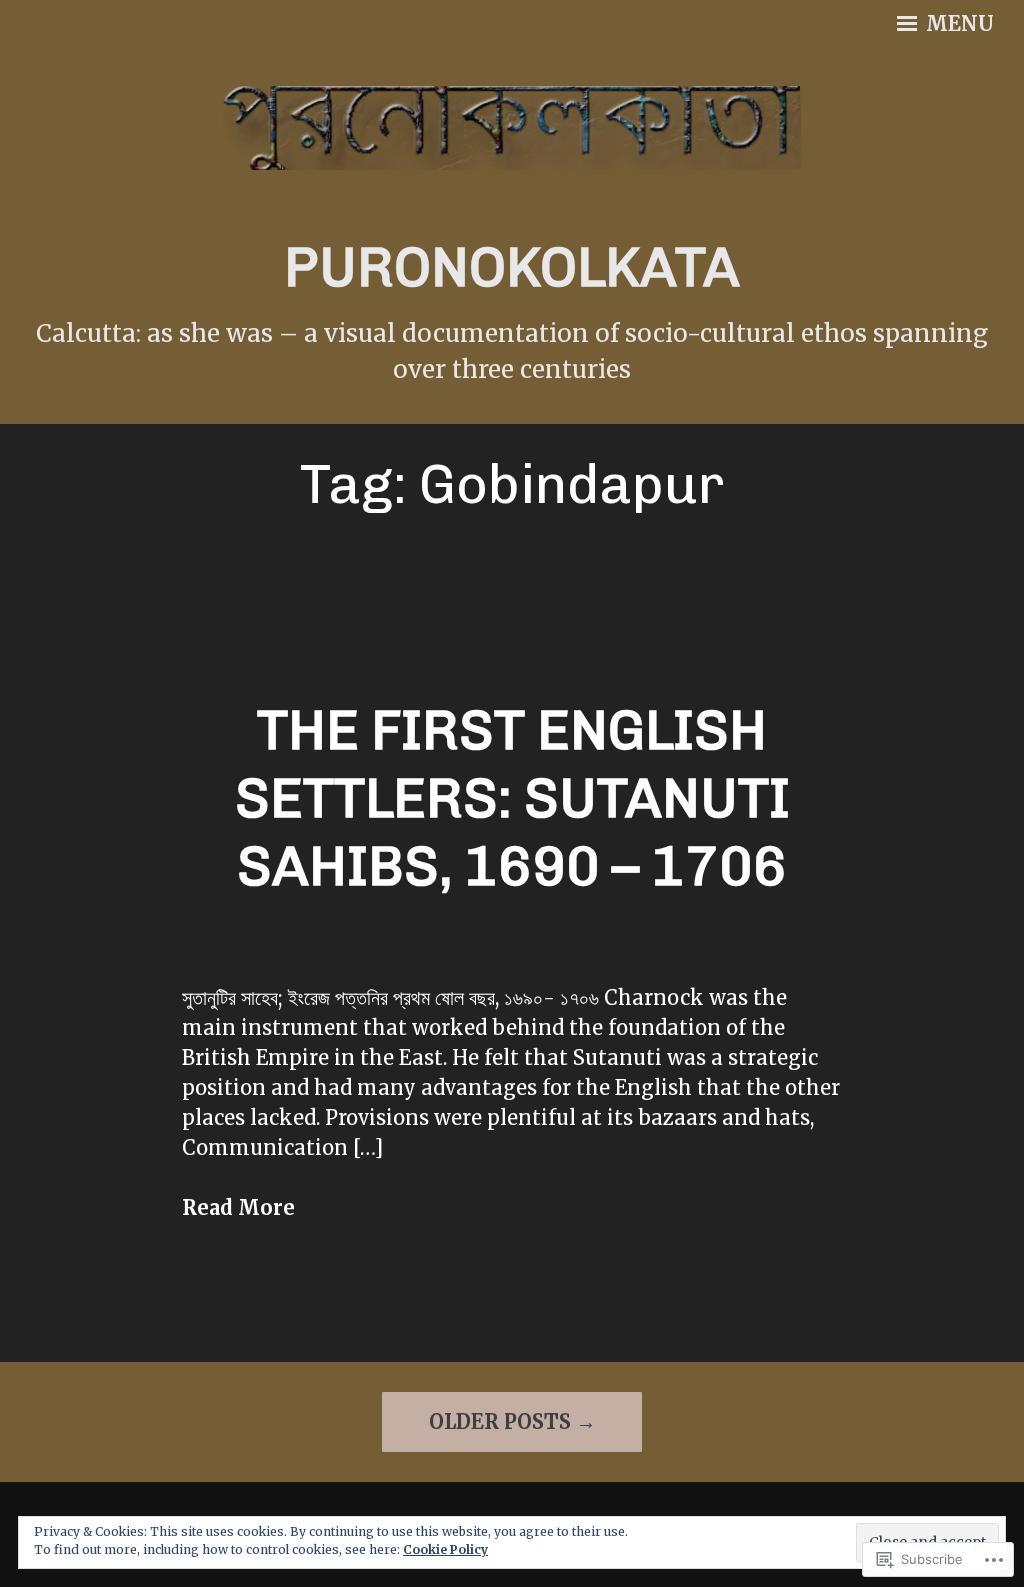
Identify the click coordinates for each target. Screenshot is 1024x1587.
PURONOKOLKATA (512, 267)
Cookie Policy (445, 1549)
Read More (238, 1207)
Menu (957, 24)
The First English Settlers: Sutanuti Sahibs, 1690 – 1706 (512, 798)
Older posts (500, 1421)
